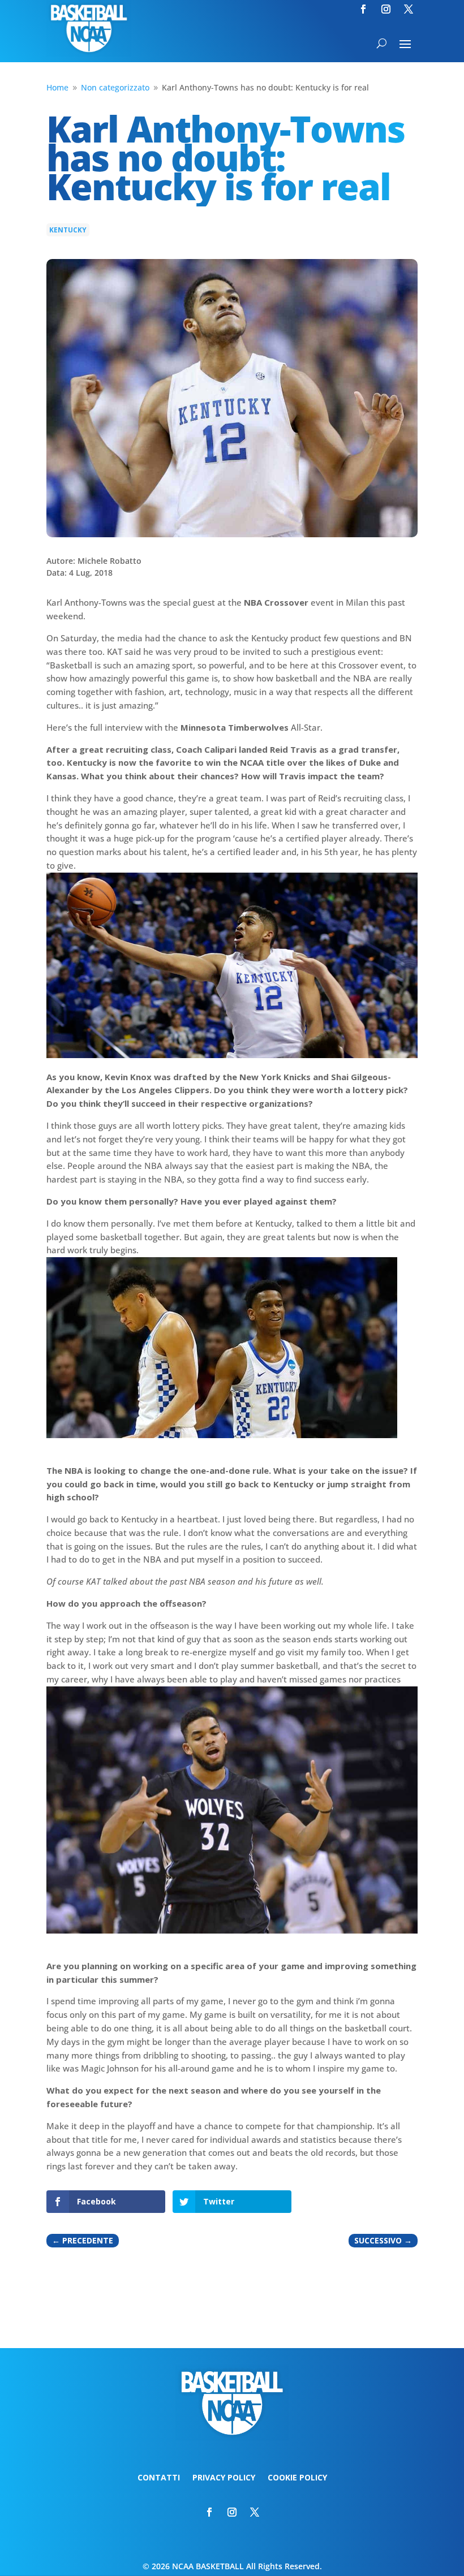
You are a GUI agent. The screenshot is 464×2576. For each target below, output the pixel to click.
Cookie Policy (297, 2478)
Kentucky (68, 230)
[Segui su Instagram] (386, 9)
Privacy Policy (224, 2478)
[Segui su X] (409, 9)
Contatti (159, 2478)
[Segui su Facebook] (363, 9)
